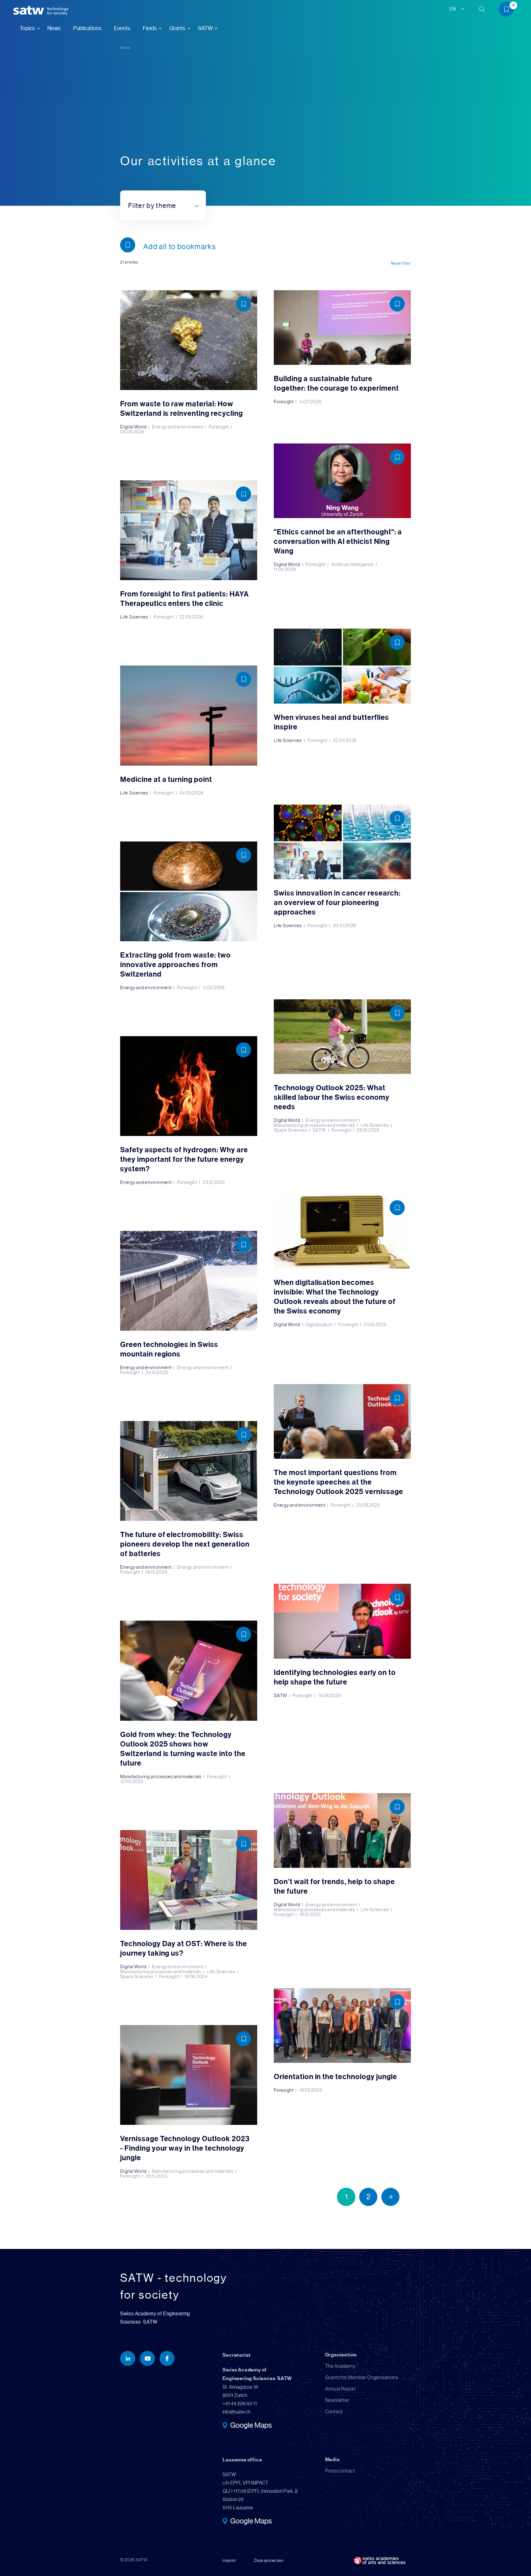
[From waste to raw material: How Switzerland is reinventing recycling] (189, 362)
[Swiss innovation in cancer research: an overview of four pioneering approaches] (342, 866)
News (54, 28)
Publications (87, 28)
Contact (334, 2412)
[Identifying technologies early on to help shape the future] (342, 1641)
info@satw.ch (236, 2412)
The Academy (340, 2366)
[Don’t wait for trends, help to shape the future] (342, 1855)
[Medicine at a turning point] (189, 730)
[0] (509, 10)
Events (122, 28)
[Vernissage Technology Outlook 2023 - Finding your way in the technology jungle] (189, 2102)
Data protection (269, 2560)
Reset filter (401, 263)
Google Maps (251, 2426)
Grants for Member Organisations (362, 2377)
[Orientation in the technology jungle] (342, 2040)
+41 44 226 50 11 (240, 2404)
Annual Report (341, 2389)
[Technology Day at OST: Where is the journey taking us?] (189, 1905)
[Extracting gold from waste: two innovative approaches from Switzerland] (189, 916)
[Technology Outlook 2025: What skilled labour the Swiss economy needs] (342, 1066)
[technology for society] (30, 11)
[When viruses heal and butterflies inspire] (342, 686)
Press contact (340, 2471)
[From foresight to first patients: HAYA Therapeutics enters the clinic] (189, 550)
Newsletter (337, 2400)
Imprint (229, 2560)
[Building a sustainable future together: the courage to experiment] (342, 347)
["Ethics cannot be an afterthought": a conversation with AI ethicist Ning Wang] (342, 508)
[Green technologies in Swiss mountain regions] (189, 1303)
